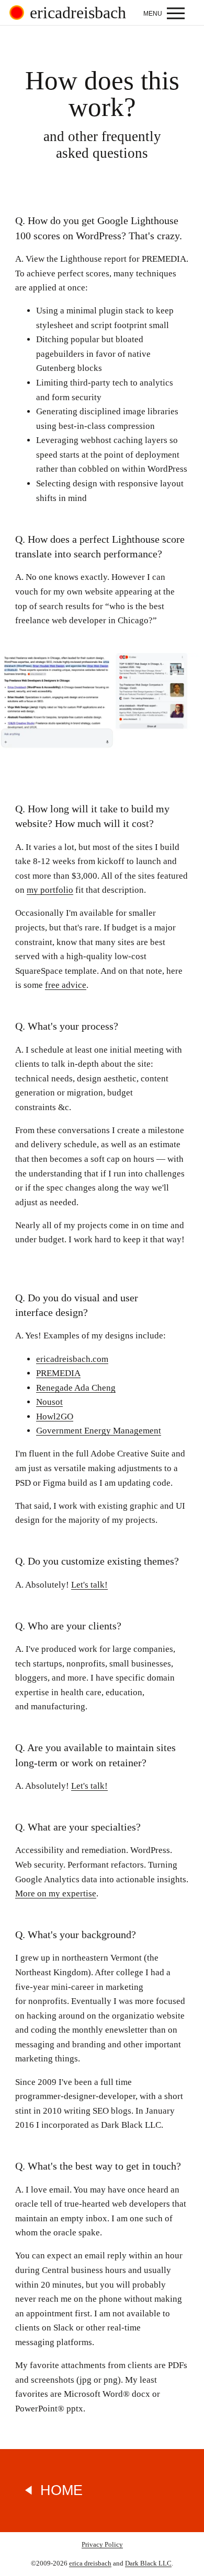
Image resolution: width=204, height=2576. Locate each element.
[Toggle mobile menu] (167, 13)
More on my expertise (56, 1893)
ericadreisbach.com (72, 1359)
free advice (66, 985)
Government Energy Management (99, 1431)
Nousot (49, 1402)
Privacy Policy (102, 2544)
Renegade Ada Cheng (76, 1388)
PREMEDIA (58, 1373)
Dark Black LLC (148, 2563)
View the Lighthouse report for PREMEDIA (106, 259)
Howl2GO (55, 1417)
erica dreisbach (90, 2563)
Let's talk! (89, 1585)
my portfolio (50, 890)
